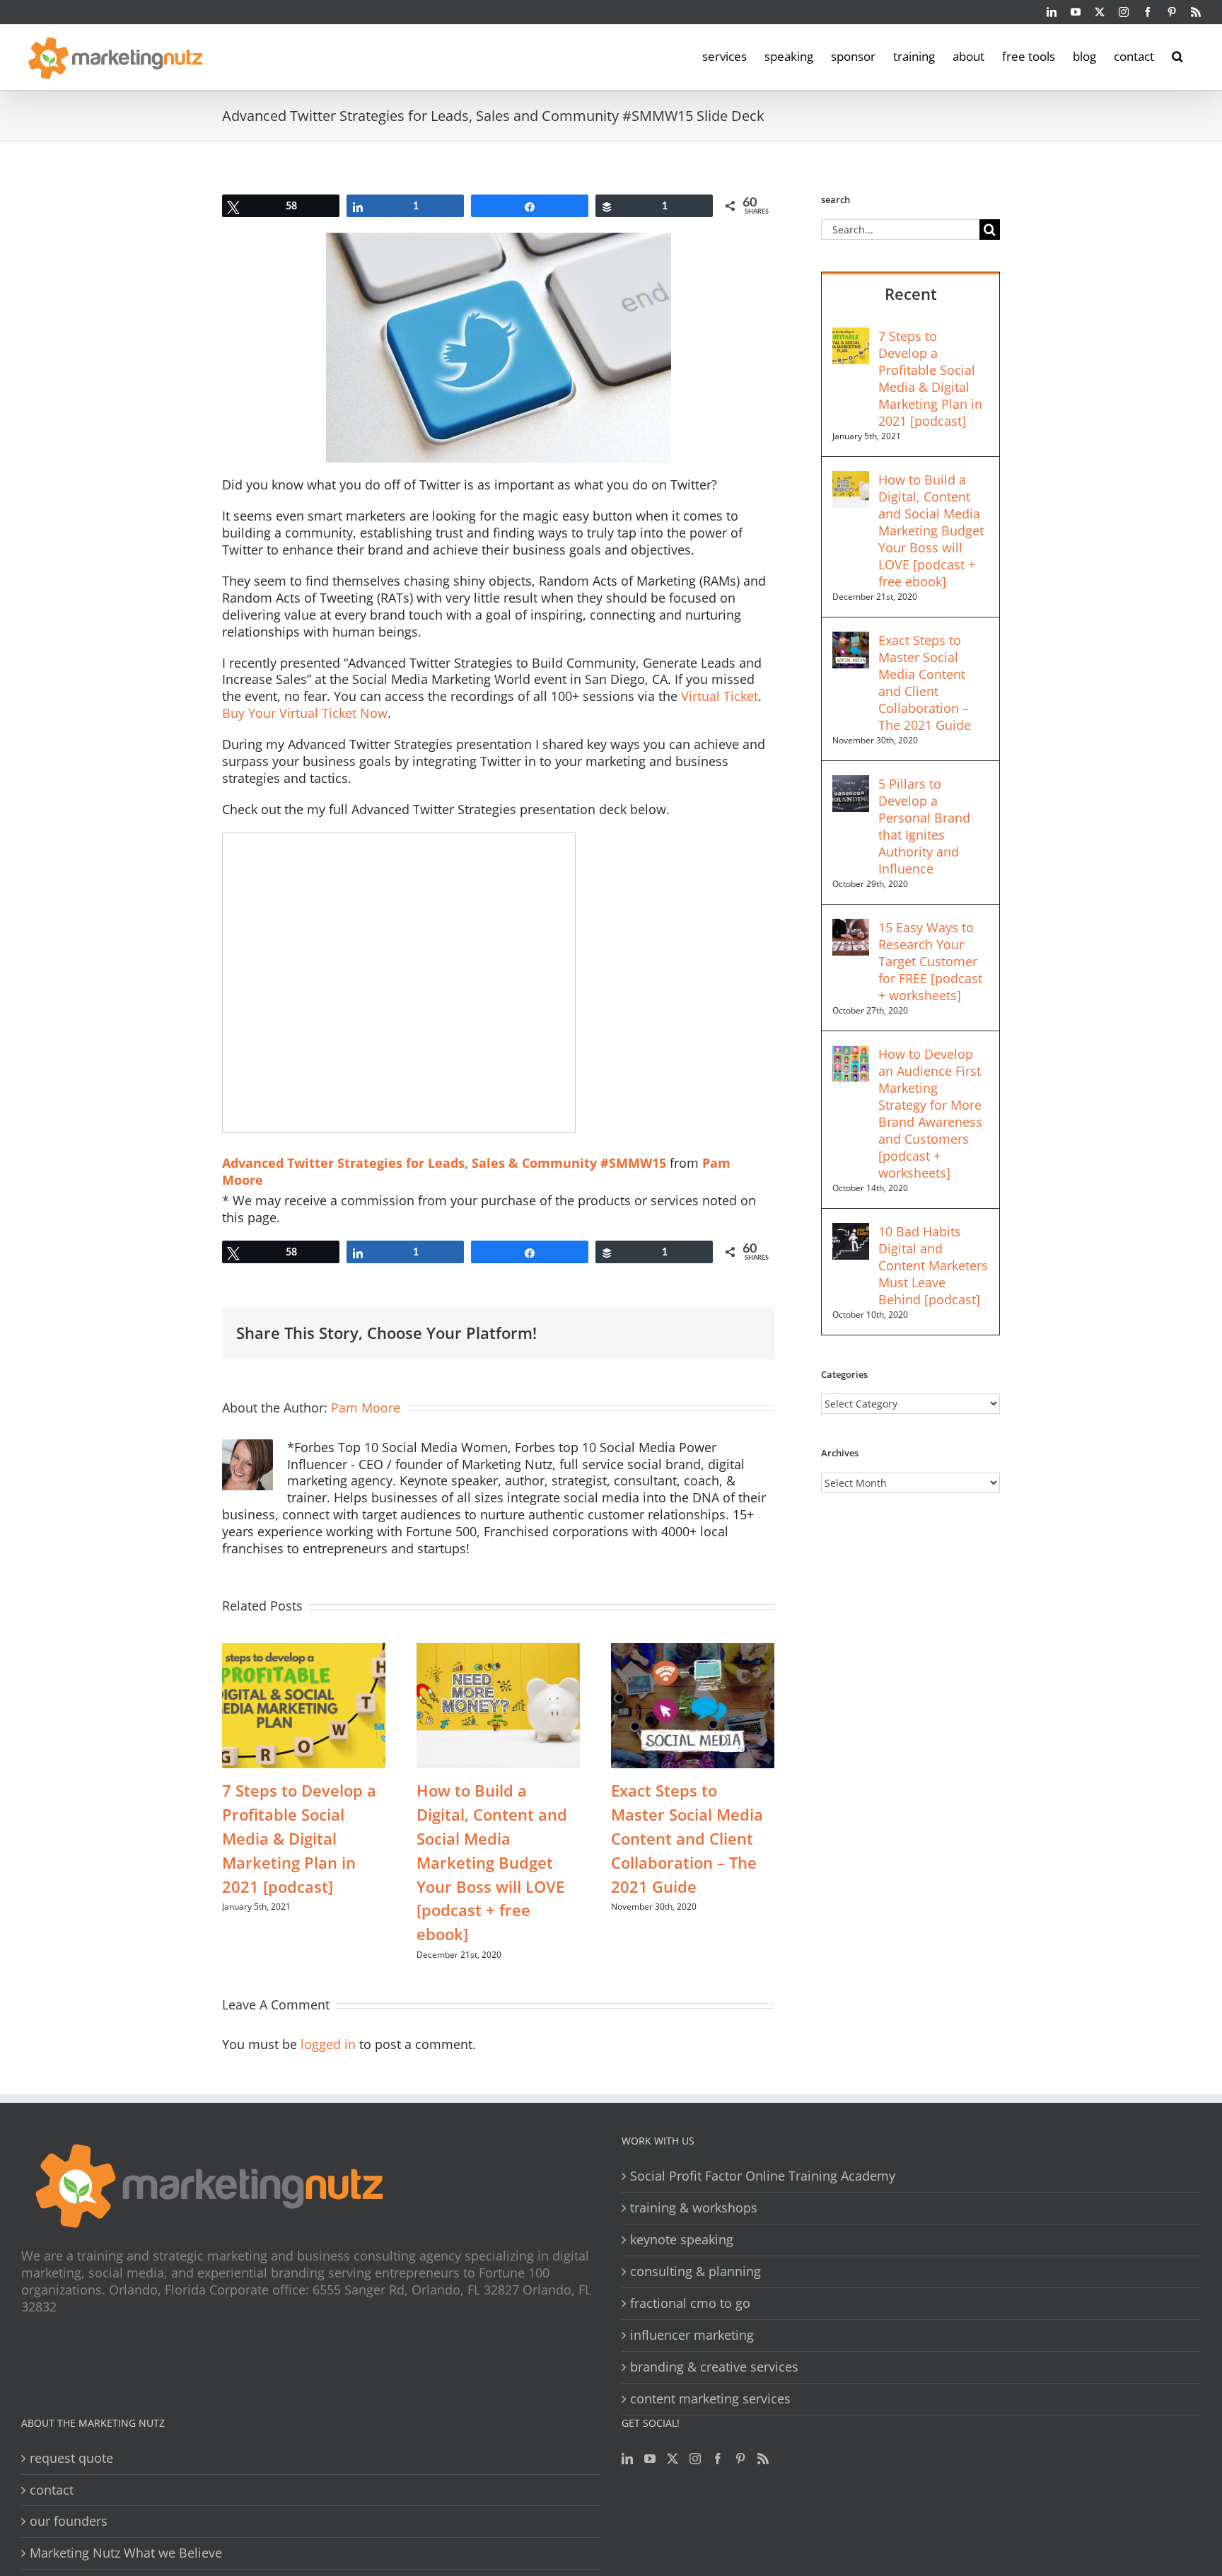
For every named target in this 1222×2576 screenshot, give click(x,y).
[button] (1177, 55)
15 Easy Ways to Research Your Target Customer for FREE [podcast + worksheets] (930, 961)
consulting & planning (696, 2272)
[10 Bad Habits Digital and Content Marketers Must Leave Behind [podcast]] (851, 1231)
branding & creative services (714, 2367)
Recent (911, 294)
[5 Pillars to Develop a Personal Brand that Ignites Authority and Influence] (851, 784)
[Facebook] (718, 2459)
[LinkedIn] (627, 2459)
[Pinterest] (740, 2459)
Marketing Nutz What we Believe (126, 2553)
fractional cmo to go (690, 2303)
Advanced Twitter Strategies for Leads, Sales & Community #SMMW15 (444, 1163)
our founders (69, 2521)
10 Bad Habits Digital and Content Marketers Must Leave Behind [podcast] (933, 1265)
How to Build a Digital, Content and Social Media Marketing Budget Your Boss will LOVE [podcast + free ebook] (492, 1862)
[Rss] (763, 2459)
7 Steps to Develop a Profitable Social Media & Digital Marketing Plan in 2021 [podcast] (299, 1838)
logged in (328, 2044)
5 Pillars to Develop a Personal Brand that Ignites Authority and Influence (924, 826)
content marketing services (710, 2399)
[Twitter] (673, 2459)
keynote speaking (682, 2240)
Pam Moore (366, 1408)
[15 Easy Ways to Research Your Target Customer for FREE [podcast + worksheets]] (851, 927)
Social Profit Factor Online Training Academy (763, 2176)
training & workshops (694, 2208)
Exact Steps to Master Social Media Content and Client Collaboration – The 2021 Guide (687, 1838)
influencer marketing (692, 2335)
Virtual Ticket (720, 696)
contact (52, 2490)
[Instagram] (695, 2459)
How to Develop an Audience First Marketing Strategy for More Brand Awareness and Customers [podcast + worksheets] (930, 1113)
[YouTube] (650, 2459)
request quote (71, 2458)
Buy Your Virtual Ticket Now (305, 713)
